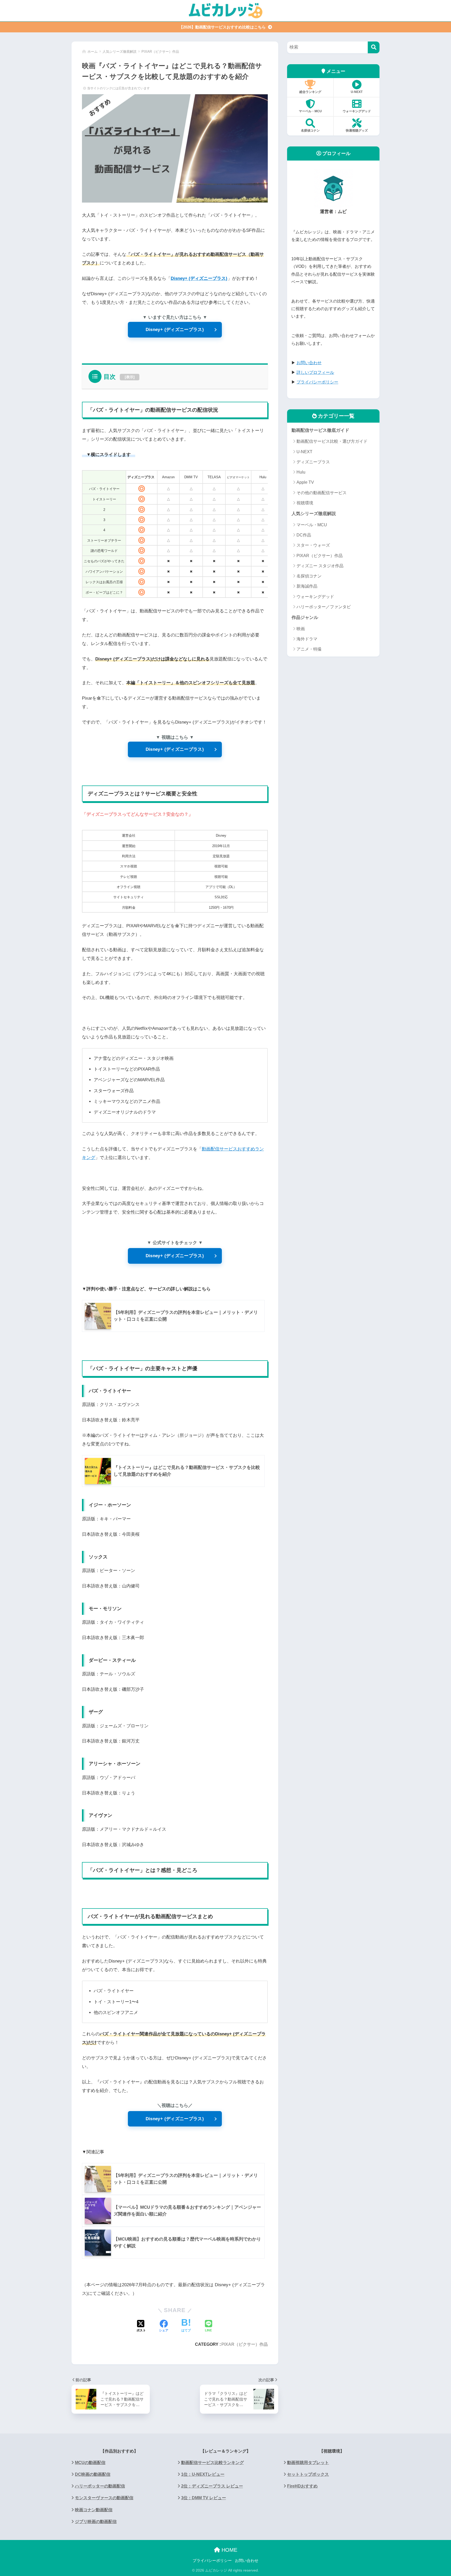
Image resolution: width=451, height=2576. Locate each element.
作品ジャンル (305, 618)
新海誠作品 (307, 586)
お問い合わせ (247, 2561)
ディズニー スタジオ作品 (320, 566)
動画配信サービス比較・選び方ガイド (332, 441)
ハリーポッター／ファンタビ (324, 607)
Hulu (301, 472)
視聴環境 (305, 503)
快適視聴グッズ (357, 131)
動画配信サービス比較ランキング (212, 2463)
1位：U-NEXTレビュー (203, 2474)
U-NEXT (357, 92)
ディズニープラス (313, 462)
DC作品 (304, 535)
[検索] (374, 47)
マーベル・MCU (310, 111)
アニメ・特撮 (309, 649)
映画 (301, 629)
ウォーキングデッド (357, 111)
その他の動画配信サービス (322, 493)
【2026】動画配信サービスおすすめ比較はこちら (223, 27)
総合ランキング (310, 92)
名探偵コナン (310, 131)
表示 (130, 377)
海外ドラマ (307, 639)
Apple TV (305, 482)
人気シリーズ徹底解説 (314, 514)
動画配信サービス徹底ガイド (320, 430)
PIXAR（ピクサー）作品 (245, 2344)
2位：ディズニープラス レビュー (212, 2486)
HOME (229, 2550)
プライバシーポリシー (212, 2561)
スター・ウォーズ (313, 545)
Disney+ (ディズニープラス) (175, 330)
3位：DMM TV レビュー (204, 2498)
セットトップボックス (308, 2474)
